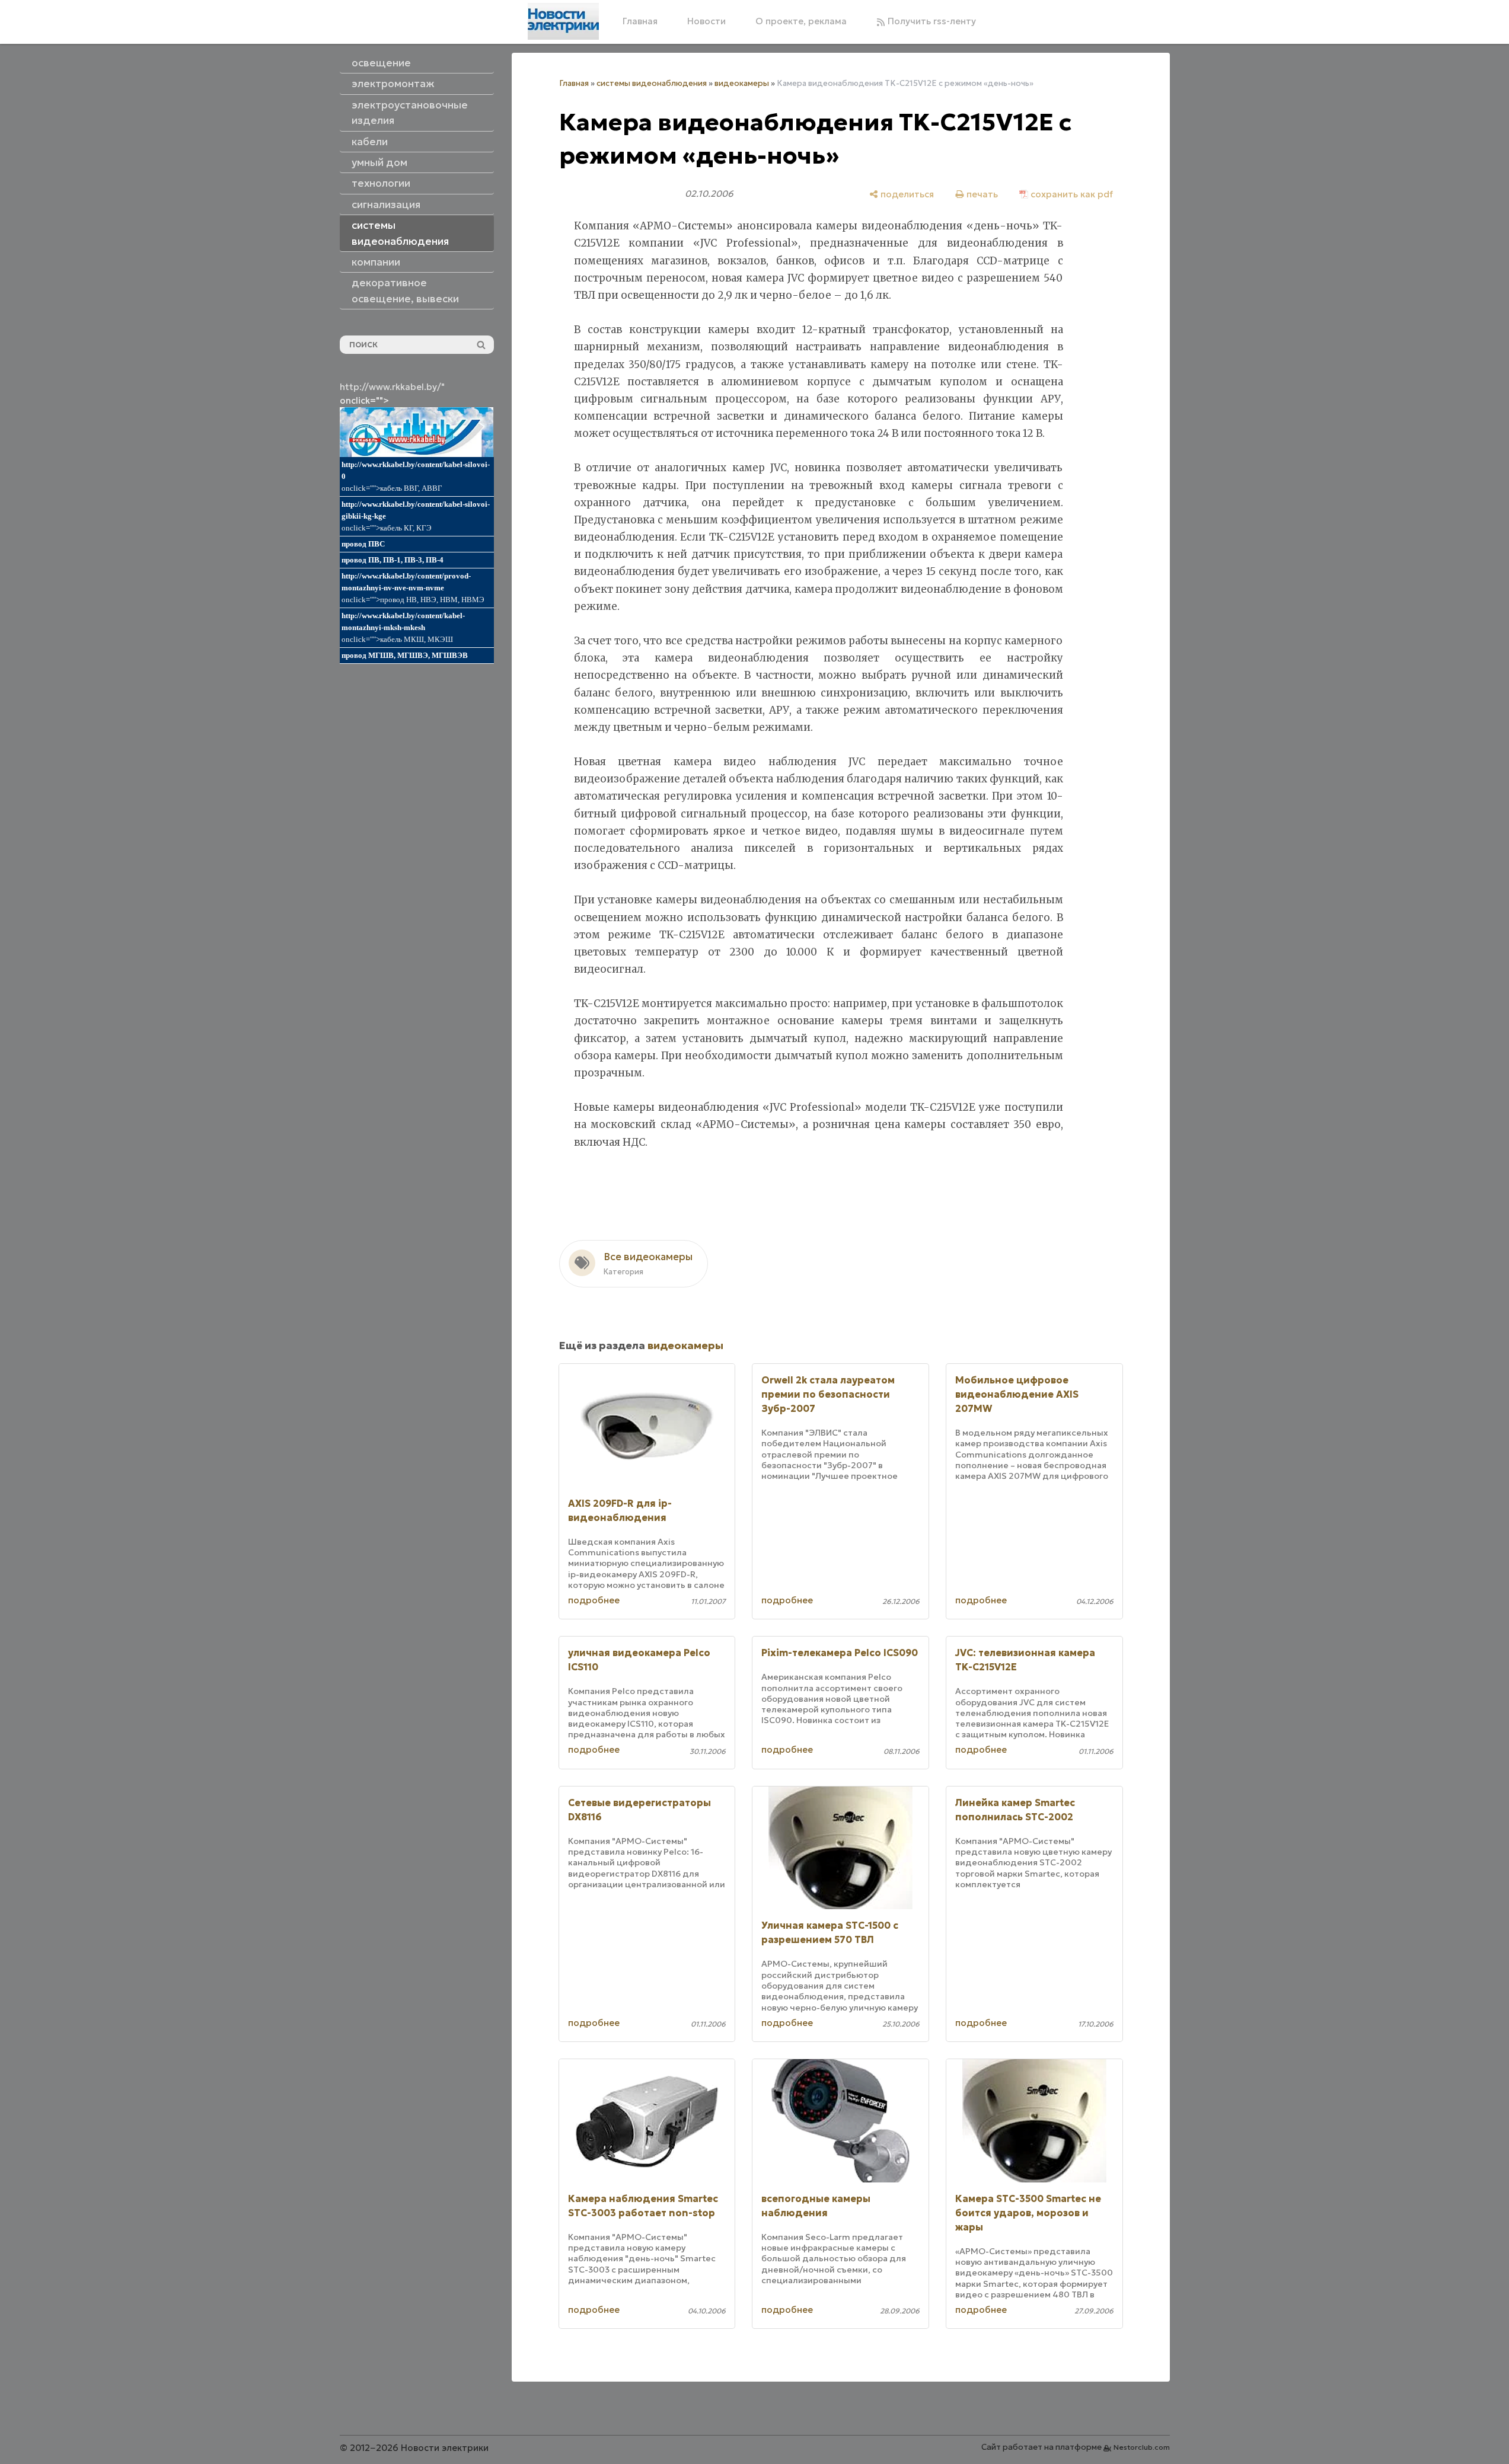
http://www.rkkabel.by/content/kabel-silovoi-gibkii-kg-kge (416, 510)
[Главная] (563, 21)
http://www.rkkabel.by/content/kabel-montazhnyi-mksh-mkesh (403, 621)
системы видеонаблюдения (652, 83)
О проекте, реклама (801, 21)
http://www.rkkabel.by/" (392, 387)
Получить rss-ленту (931, 21)
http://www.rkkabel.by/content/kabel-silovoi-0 (416, 470)
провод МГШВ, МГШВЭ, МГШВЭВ (405, 655)
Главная (640, 21)
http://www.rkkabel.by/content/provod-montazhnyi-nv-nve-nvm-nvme (406, 582)
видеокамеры (742, 83)
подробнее (594, 1600)
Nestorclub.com (1142, 2447)
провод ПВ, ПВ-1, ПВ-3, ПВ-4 (393, 560)
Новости (706, 21)
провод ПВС (363, 544)
